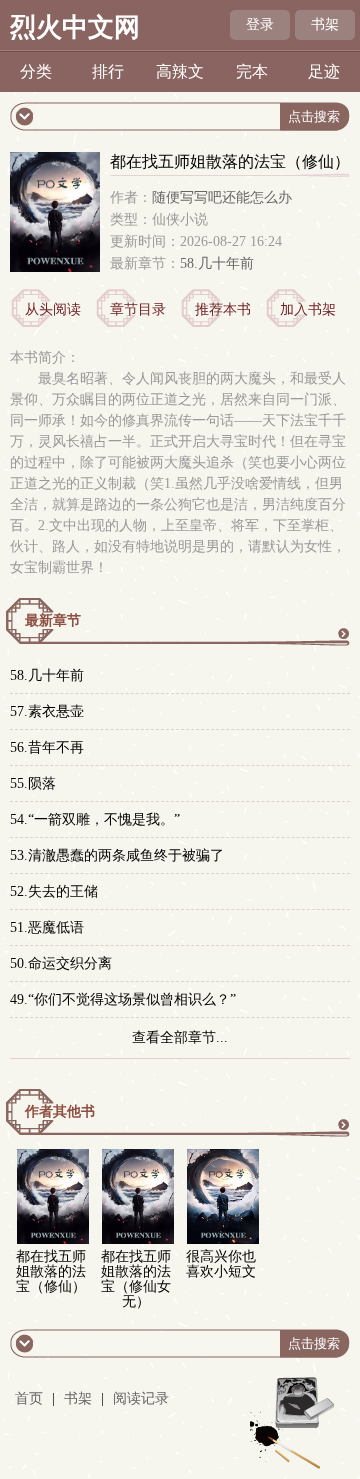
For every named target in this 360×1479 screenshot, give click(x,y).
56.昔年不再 (47, 747)
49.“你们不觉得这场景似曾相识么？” (123, 999)
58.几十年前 (217, 263)
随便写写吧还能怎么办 (222, 197)
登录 (260, 24)
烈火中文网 (75, 27)
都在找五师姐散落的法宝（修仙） (51, 1271)
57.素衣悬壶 (47, 711)
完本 (252, 71)
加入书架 (308, 309)
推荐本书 (223, 309)
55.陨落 (33, 783)
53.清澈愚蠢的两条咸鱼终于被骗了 (117, 855)
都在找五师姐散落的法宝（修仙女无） (136, 1279)
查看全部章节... (180, 1037)
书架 (325, 24)
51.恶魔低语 (47, 927)
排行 (108, 71)
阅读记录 (141, 1398)
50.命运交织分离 (61, 963)
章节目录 (138, 309)
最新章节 (53, 620)
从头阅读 (53, 309)
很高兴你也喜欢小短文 (221, 1264)
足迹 (324, 71)
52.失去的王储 (54, 891)
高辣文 (180, 71)
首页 (29, 1398)
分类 (36, 71)
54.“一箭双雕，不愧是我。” (95, 819)
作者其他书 (60, 1111)
